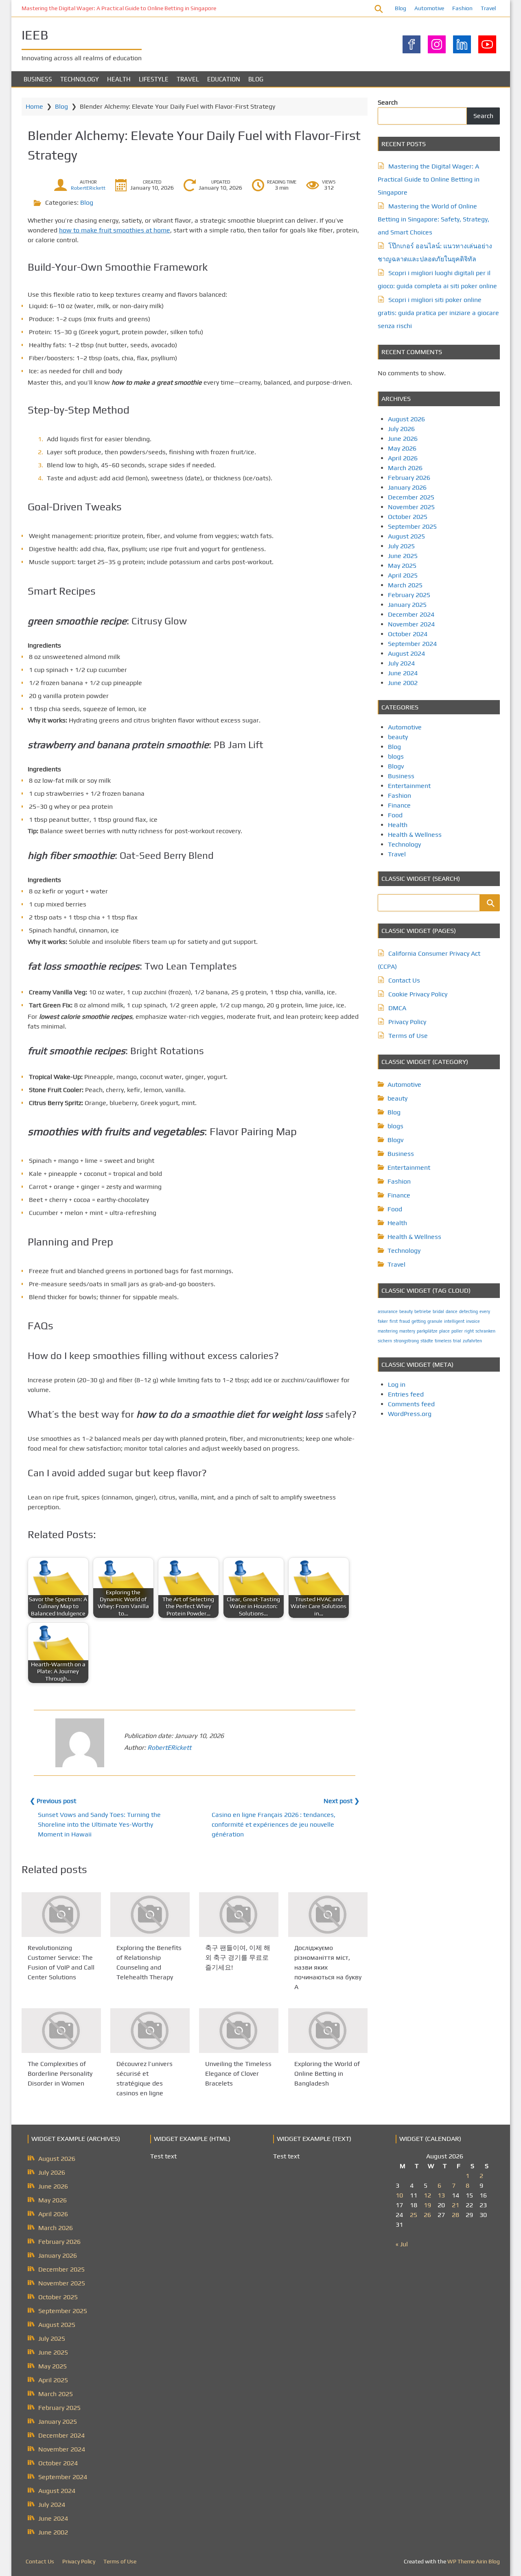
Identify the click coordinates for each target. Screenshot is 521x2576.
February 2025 (409, 595)
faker (383, 1321)
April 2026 (403, 458)
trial (457, 1341)
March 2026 (405, 468)
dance (452, 1311)
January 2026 (407, 487)
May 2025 (402, 566)
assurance (388, 1311)
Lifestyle (154, 79)
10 (399, 2195)
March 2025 (405, 585)
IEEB (35, 35)
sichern (385, 1341)
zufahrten (472, 1341)
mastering (388, 1331)
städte (427, 1341)
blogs (396, 756)
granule (435, 1321)
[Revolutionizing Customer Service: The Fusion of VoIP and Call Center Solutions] (61, 1915)
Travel (488, 8)
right (469, 1331)
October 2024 (408, 634)
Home (34, 106)
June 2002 (403, 683)
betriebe (423, 1311)
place (444, 1331)
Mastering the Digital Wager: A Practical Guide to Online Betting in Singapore (119, 8)
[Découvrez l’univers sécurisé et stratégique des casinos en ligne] (150, 2031)
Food (395, 815)
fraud (405, 1321)
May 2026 (402, 448)
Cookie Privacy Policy (418, 994)
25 (414, 2215)
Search (388, 102)
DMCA (397, 1008)
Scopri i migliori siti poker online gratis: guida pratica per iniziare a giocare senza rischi (438, 313)
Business (38, 79)
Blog (401, 8)
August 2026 (406, 419)
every (485, 1311)
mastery (407, 1331)
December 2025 (411, 497)
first (394, 1321)
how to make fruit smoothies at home (115, 230)
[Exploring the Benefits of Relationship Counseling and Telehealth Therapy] (150, 1915)
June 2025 (403, 556)
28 (455, 2215)
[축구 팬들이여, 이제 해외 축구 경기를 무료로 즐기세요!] (239, 1915)
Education (224, 79)
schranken (485, 1331)
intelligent (454, 1321)
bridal (438, 1311)
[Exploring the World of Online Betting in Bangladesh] (328, 2031)
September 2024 (412, 644)
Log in (397, 1384)
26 (427, 2215)
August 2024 (406, 653)
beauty (398, 737)
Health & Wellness (415, 835)
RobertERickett (88, 188)
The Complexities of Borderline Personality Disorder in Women (60, 2074)
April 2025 (403, 575)
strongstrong (406, 1341)
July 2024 (401, 663)
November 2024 (411, 624)
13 (441, 2195)
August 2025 (406, 536)
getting (419, 1321)
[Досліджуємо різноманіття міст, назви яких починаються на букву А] (328, 1915)
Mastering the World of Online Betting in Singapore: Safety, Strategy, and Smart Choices (433, 219)
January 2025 (407, 605)
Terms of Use (408, 1036)
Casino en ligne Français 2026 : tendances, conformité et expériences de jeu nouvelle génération (274, 1824)
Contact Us (404, 980)
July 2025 (401, 546)
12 (427, 2195)
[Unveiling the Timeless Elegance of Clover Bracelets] (239, 2031)
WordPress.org (410, 1414)
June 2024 (403, 673)
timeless (443, 1341)
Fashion (462, 8)
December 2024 (411, 614)
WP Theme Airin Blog (474, 2561)
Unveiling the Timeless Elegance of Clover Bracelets (238, 2074)
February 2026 (409, 478)
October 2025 (408, 517)
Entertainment (409, 786)
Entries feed (406, 1394)
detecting (468, 1311)
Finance (399, 805)
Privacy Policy (407, 1022)
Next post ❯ (341, 1801)
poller (457, 1331)
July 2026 (401, 429)
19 (427, 2205)
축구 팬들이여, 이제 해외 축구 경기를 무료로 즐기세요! (238, 1958)
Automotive (429, 8)
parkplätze (427, 1331)
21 (455, 2205)
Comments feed (411, 1404)
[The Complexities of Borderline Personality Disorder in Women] (61, 2031)
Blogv (396, 766)
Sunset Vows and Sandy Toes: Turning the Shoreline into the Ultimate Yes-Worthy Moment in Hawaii (99, 1824)
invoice (473, 1321)
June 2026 (403, 439)
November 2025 (411, 507)
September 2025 (412, 526)
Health (119, 79)
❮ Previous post (53, 1801)
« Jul (402, 2244)
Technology (80, 79)
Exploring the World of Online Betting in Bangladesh (327, 2074)
